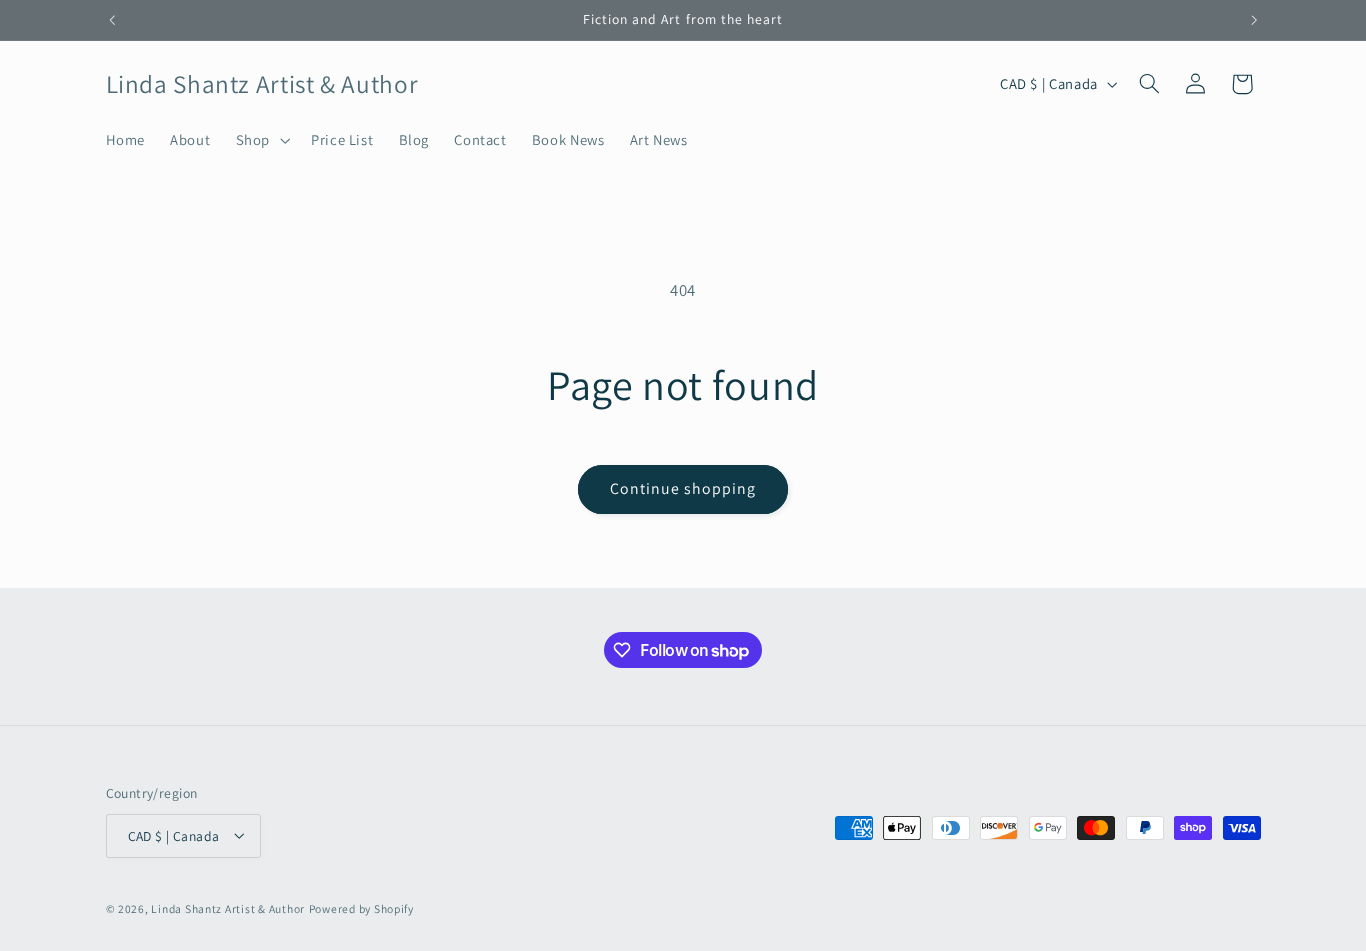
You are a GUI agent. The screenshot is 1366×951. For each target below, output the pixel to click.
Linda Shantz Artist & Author (228, 907)
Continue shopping (683, 488)
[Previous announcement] (112, 20)
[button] (260, 140)
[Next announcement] (1254, 20)
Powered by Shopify (361, 907)
